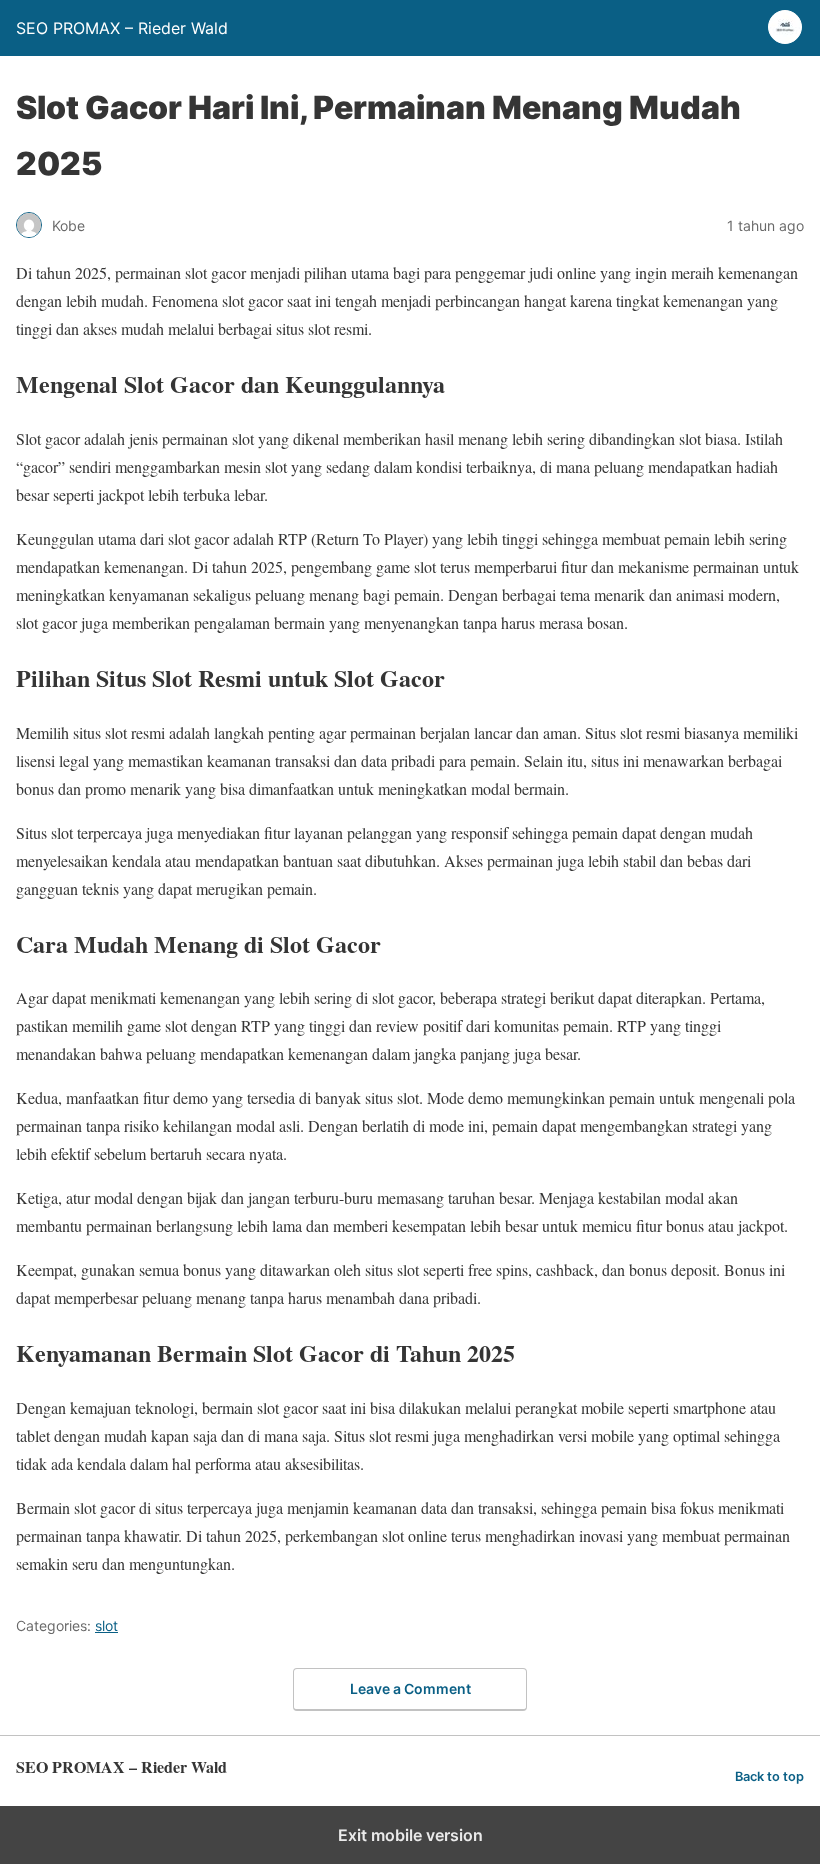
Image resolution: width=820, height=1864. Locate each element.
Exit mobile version (410, 1835)
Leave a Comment (410, 1688)
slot (106, 1625)
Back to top (769, 1776)
